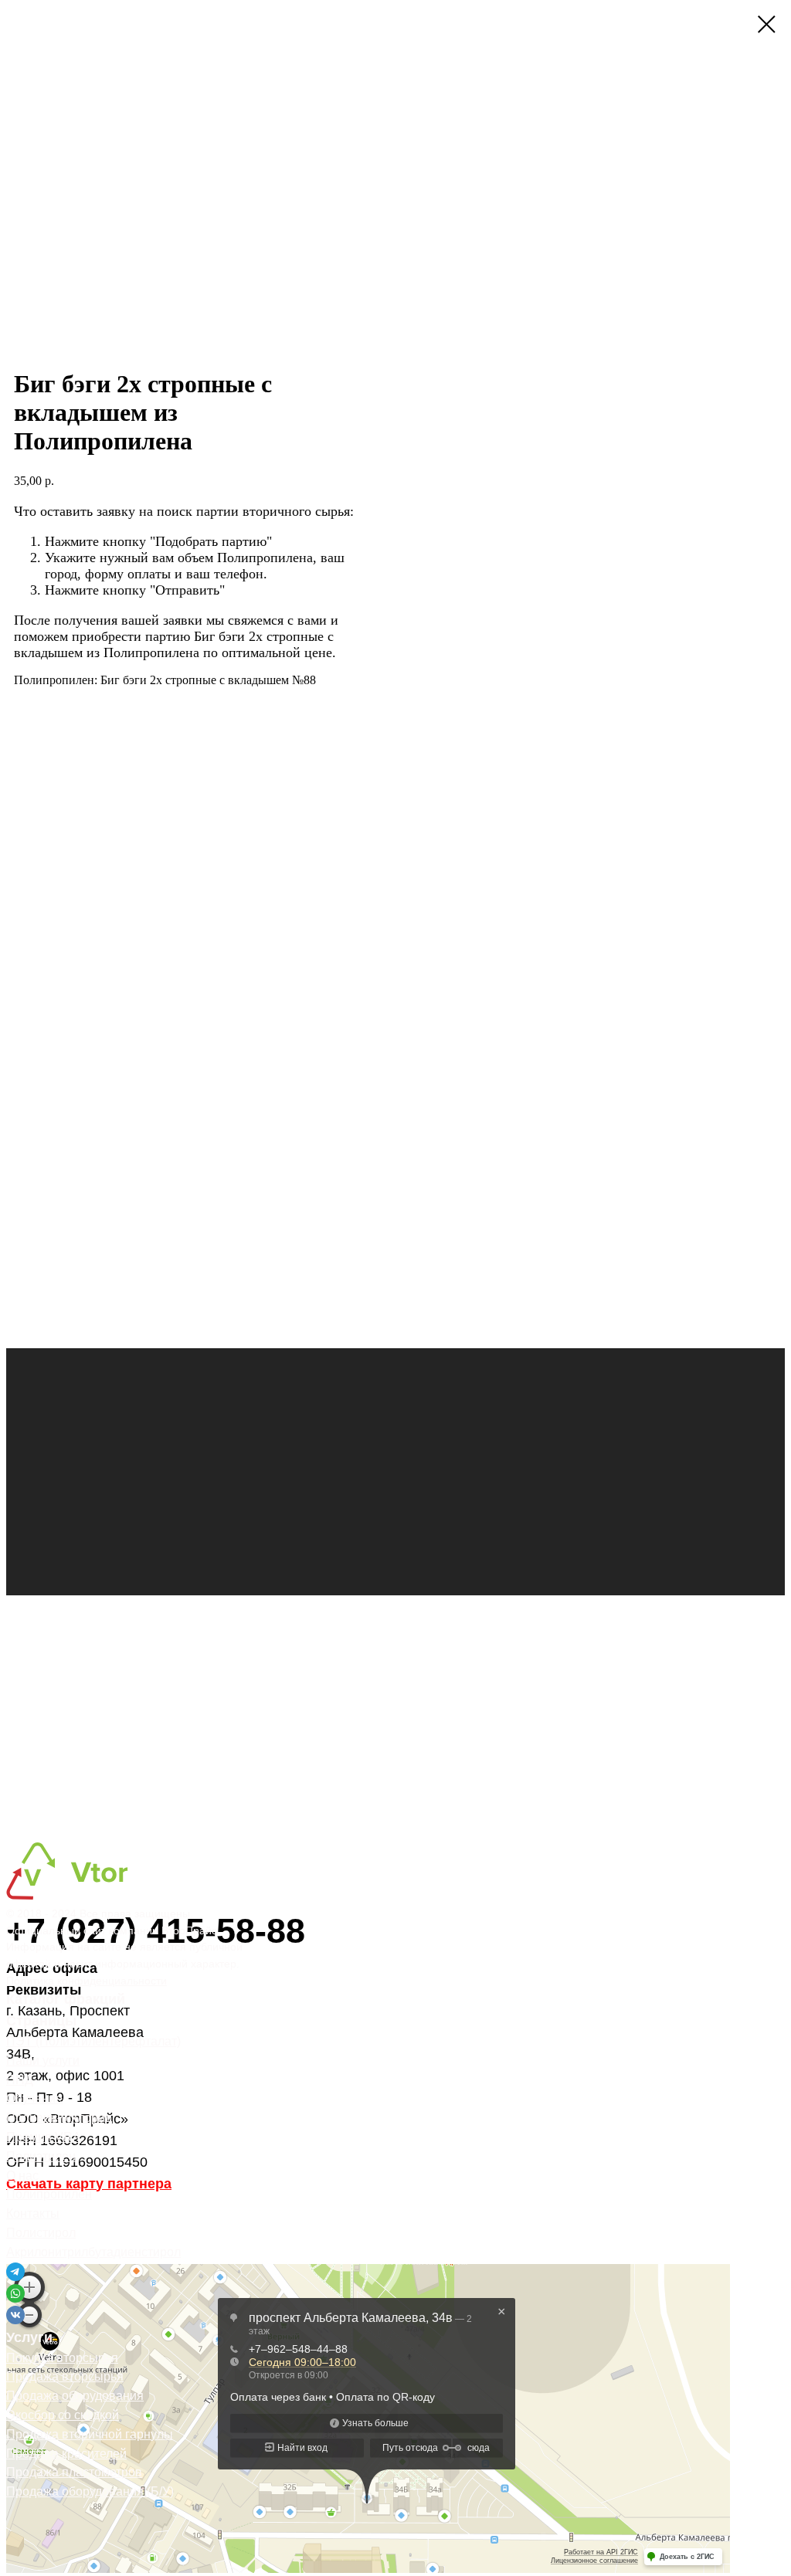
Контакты (33, 2213)
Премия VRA (44, 2137)
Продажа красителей (66, 2454)
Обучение (34, 2098)
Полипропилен (49, 2194)
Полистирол (41, 2233)
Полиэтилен (41, 2156)
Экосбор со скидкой (63, 2415)
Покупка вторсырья (62, 2358)
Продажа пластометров (74, 2472)
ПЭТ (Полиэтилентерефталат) (93, 2041)
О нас (22, 2176)
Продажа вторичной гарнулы (90, 2434)
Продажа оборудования (75, 2396)
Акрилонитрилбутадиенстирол (93, 2252)
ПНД (20, 2080)
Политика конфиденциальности (87, 1981)
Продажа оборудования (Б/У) (90, 2491)
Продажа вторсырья (65, 2376)
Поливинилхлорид (59, 2118)
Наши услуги (43, 2061)
